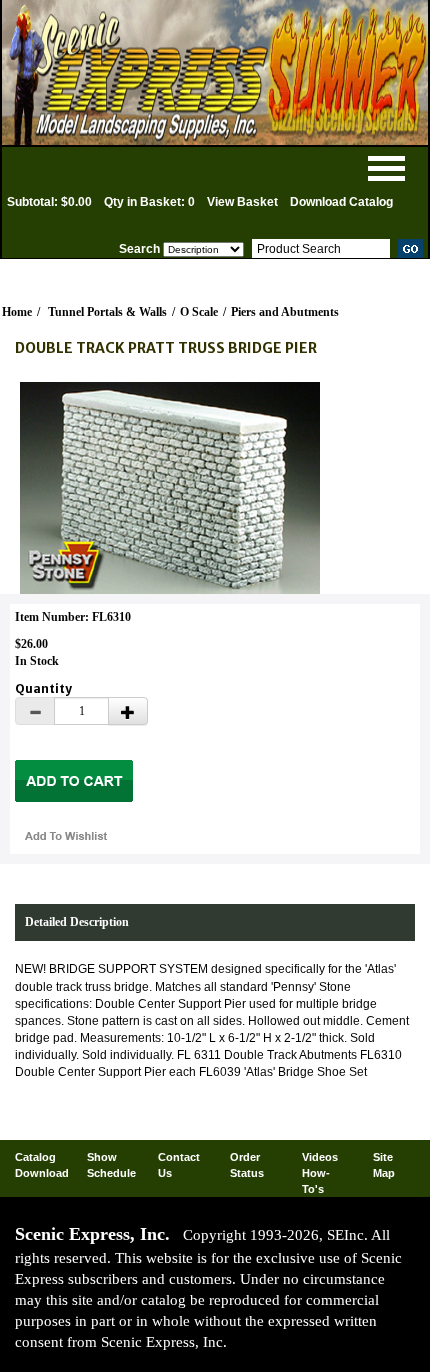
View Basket (242, 202)
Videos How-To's (320, 1172)
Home (17, 312)
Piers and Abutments (285, 312)
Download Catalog (341, 202)
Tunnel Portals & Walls (107, 312)
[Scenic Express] (215, 72)
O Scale (199, 312)
